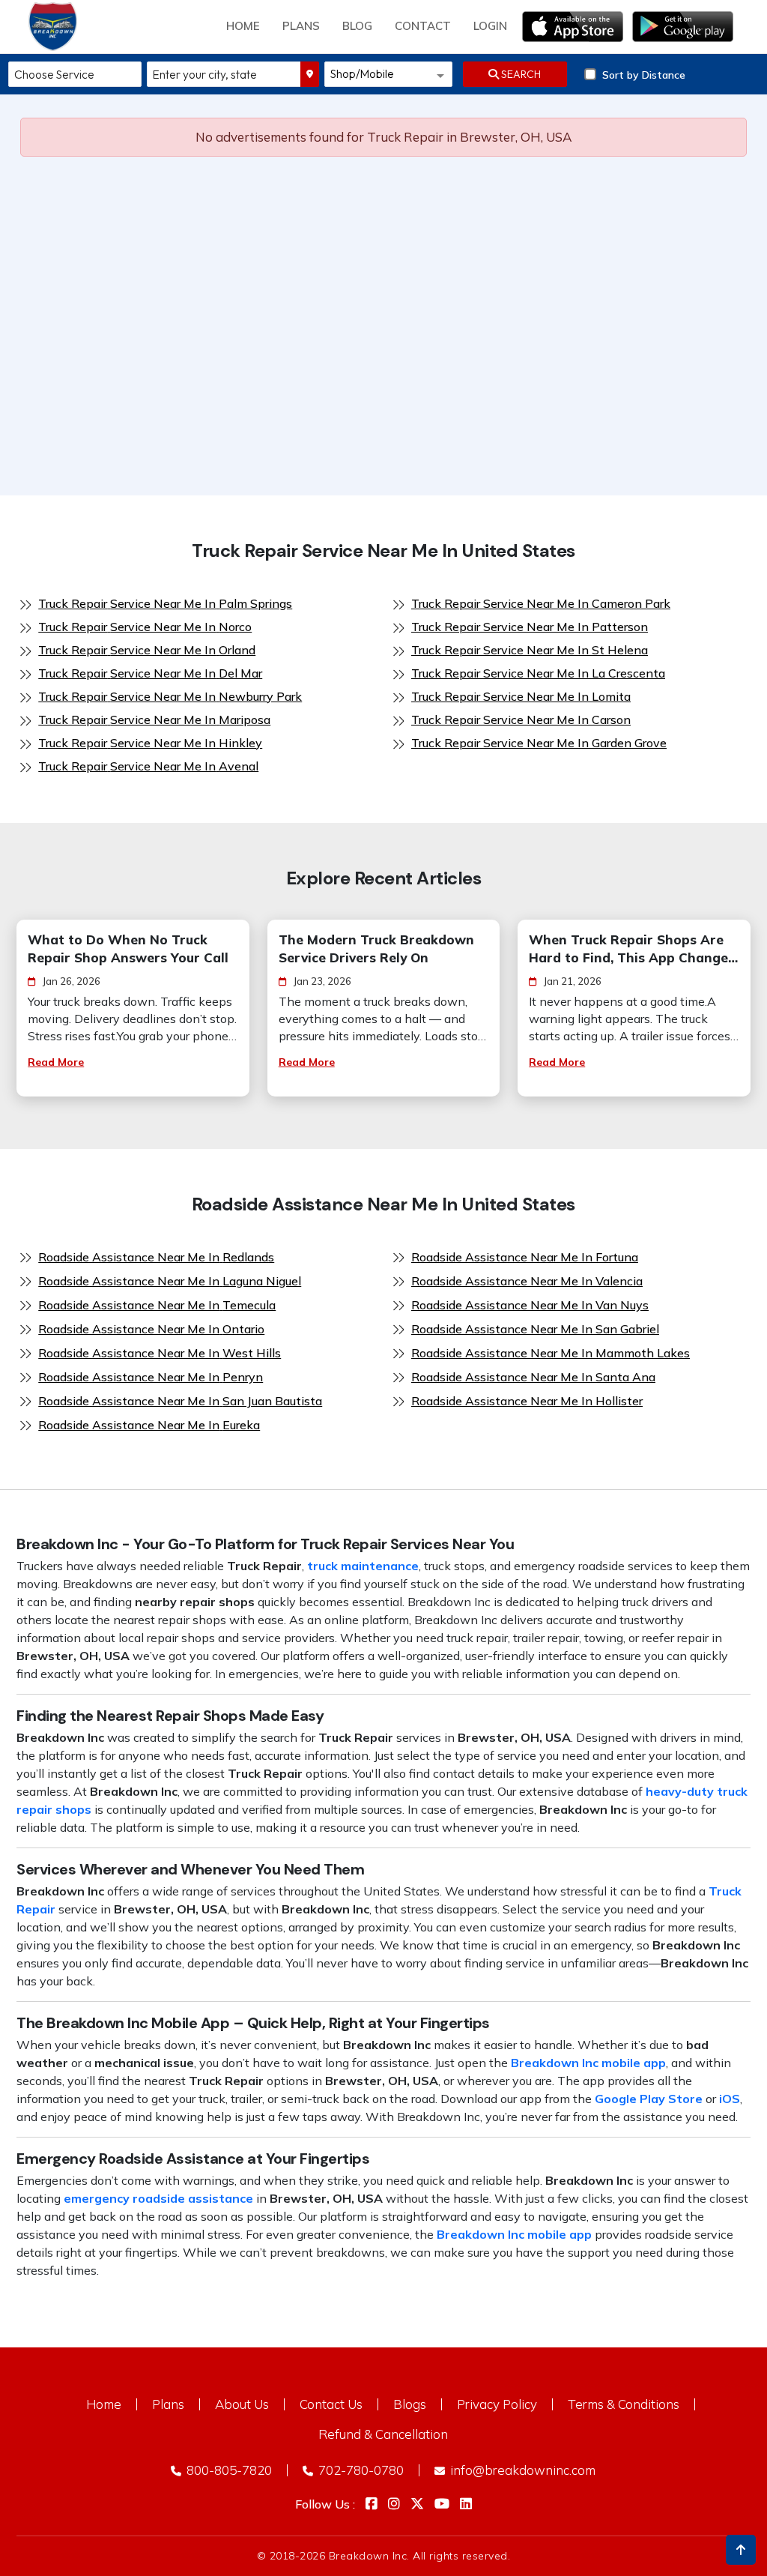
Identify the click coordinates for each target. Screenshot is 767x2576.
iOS (730, 2099)
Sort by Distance (644, 75)
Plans (168, 2404)
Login (490, 26)
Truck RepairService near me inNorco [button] (145, 627)
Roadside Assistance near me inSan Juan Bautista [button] (180, 1401)
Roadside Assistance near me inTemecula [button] (157, 1305)
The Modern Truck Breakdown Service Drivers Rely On (376, 948)
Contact (423, 26)
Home (243, 26)
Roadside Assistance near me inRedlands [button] (156, 1257)
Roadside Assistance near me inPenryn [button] (151, 1377)
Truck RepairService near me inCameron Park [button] (541, 603)
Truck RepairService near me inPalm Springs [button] (165, 603)
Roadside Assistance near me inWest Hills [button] (160, 1353)
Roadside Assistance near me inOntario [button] (151, 1329)
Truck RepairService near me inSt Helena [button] (530, 650)
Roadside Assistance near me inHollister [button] (527, 1401)
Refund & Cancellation (383, 2434)
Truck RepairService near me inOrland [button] (147, 650)
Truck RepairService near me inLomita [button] (521, 696)
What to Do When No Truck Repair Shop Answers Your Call (128, 948)
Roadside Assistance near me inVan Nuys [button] (530, 1305)
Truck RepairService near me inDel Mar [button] (150, 673)
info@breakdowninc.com (521, 2470)
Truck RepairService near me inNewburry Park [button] (170, 696)
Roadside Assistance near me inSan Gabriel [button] (535, 1329)
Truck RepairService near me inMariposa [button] (154, 720)
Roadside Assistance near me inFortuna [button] (525, 1257)
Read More (56, 1062)
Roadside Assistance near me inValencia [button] (527, 1281)
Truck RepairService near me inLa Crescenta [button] (538, 673)
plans (301, 26)
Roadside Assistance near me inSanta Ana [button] (533, 1377)
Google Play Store (649, 2099)
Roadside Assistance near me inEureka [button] (149, 1425)
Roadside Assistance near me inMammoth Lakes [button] (551, 1353)
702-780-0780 (360, 2470)
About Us (242, 2404)
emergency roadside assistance (158, 2198)
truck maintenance (363, 1566)
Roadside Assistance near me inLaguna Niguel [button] (170, 1281)
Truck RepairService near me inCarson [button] (521, 720)
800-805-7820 (228, 2470)
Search (520, 74)
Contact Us (331, 2404)
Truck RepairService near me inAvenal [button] (148, 766)
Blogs (410, 2404)
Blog (357, 26)
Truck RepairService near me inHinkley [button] (150, 743)
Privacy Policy (497, 2404)
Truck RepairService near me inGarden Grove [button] (539, 743)
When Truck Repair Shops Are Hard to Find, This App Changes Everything (632, 949)
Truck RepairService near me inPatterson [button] (530, 627)
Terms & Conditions (624, 2404)
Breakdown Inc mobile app (588, 2063)
